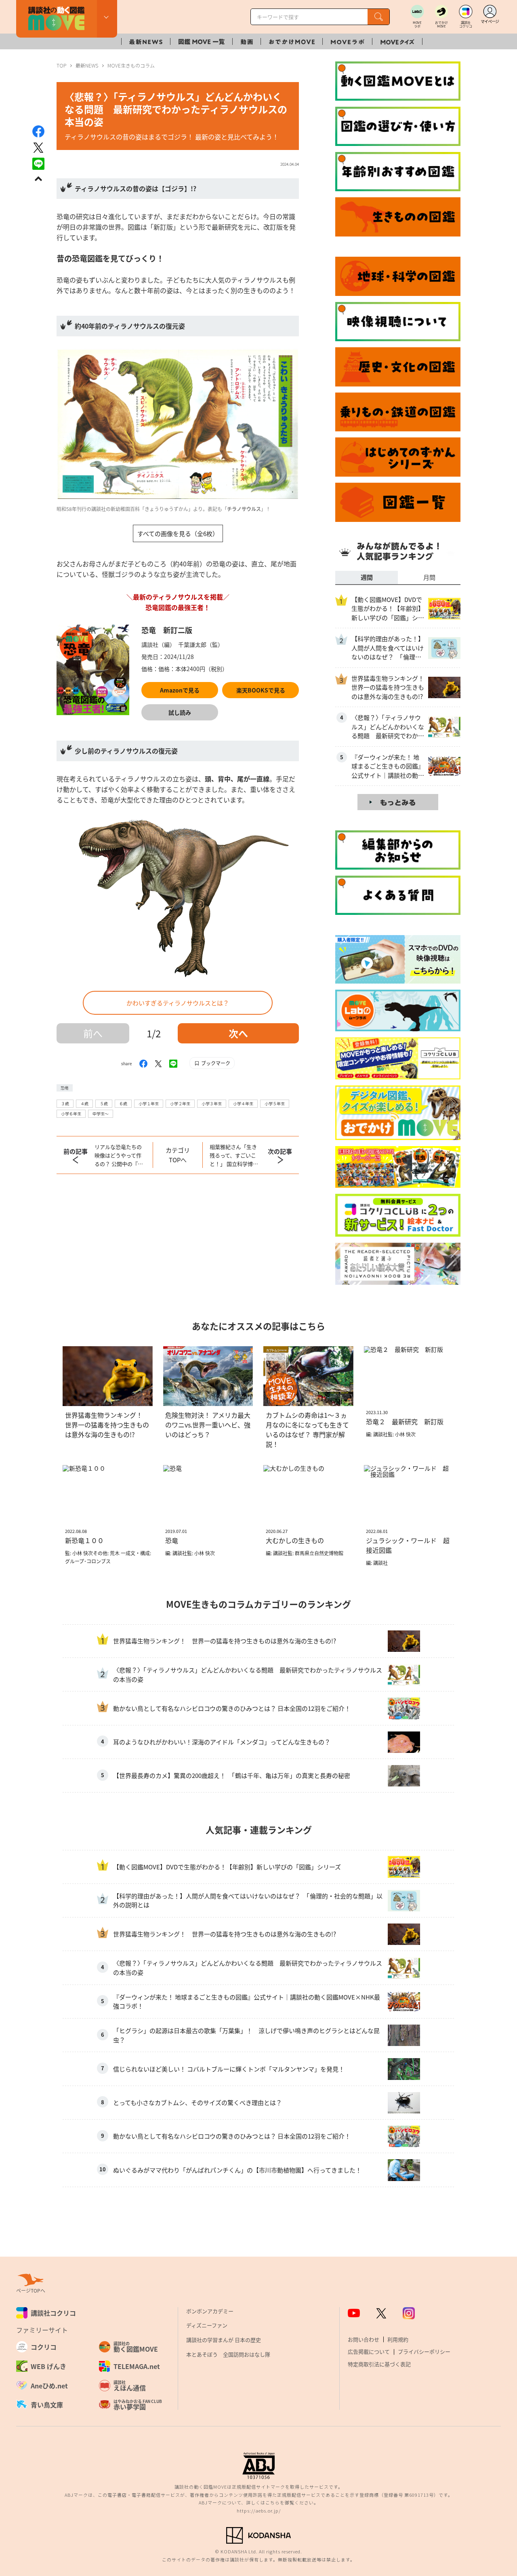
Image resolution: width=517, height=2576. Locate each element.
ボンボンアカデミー (210, 2311)
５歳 (104, 1103)
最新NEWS (87, 65)
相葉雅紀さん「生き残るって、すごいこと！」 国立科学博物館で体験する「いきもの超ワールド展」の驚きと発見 (234, 1155)
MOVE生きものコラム (131, 65)
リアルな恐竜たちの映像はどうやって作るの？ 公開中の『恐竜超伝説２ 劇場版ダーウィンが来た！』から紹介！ (120, 1155)
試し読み (180, 712)
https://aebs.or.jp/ (259, 2511)
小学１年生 (149, 1103)
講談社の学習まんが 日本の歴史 (224, 2340)
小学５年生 (275, 1103)
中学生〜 (101, 1114)
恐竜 (65, 1088)
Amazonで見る (180, 690)
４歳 (84, 1103)
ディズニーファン (207, 2325)
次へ (238, 1033)
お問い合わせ (364, 2339)
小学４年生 (243, 1103)
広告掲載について (369, 2351)
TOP (61, 65)
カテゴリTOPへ (178, 1155)
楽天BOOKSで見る (261, 690)
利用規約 (398, 2339)
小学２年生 (180, 1103)
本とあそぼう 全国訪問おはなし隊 (228, 2354)
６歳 (123, 1103)
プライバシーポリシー (424, 2351)
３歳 (65, 1103)
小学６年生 (71, 1114)
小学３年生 (212, 1103)
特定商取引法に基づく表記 (379, 2364)
